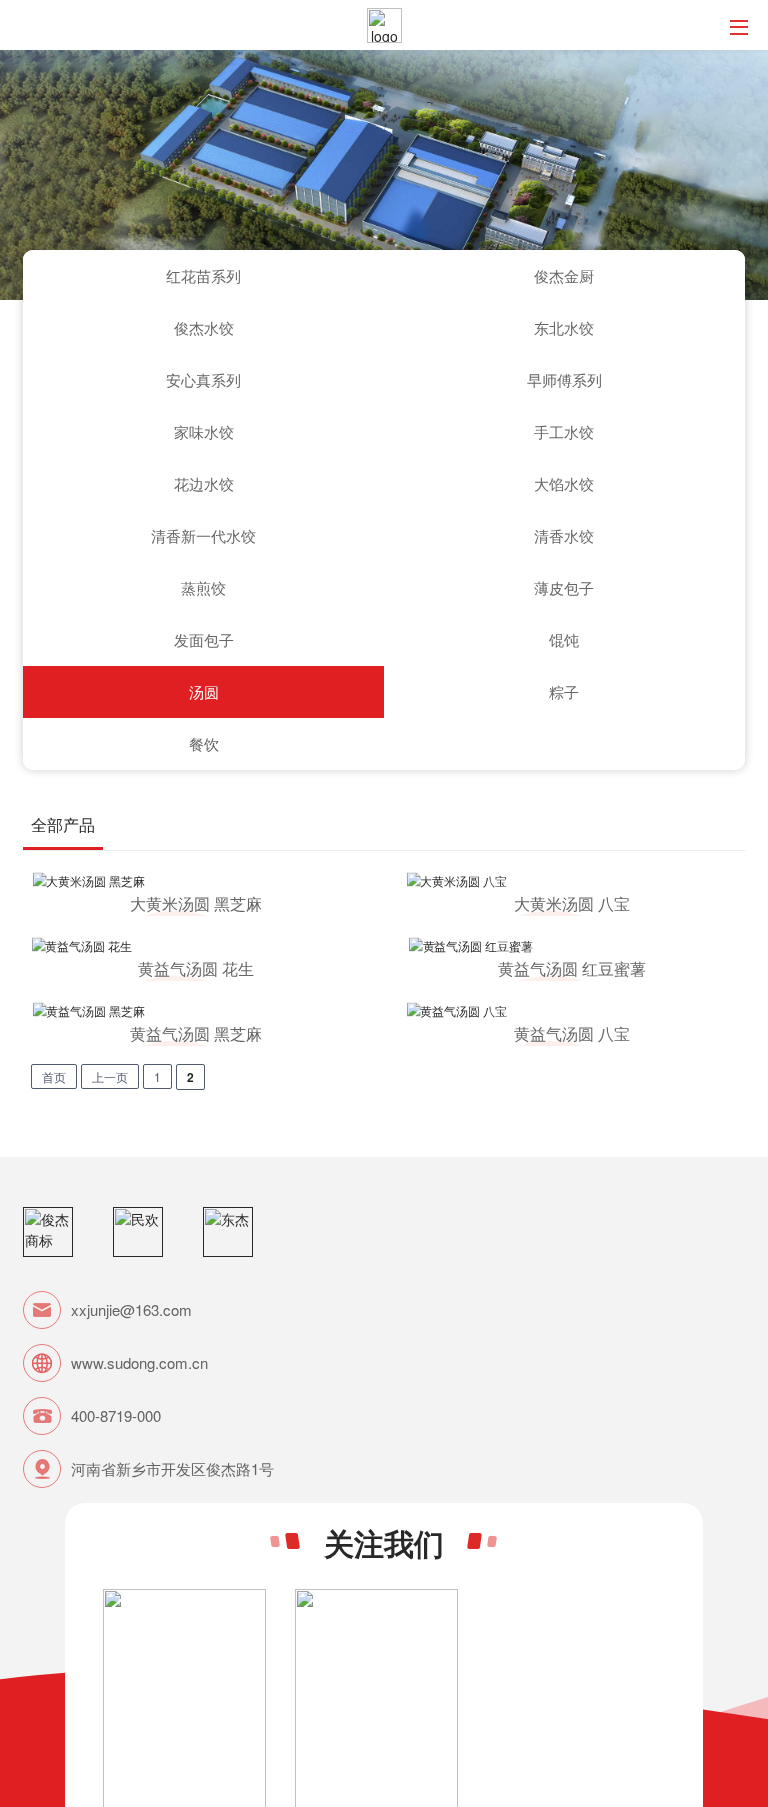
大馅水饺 (564, 483)
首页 (54, 1076)
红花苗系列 (203, 275)
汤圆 (204, 691)
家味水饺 (204, 431)
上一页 (110, 1076)
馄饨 (564, 639)
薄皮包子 (564, 587)
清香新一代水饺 (203, 535)
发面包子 (204, 639)
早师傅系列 (564, 379)
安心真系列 (203, 379)
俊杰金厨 (564, 275)
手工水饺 (564, 431)
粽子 (564, 691)
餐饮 (204, 743)
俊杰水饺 (204, 327)
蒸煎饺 (203, 587)
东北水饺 (564, 327)
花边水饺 (204, 483)
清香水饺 (564, 535)
